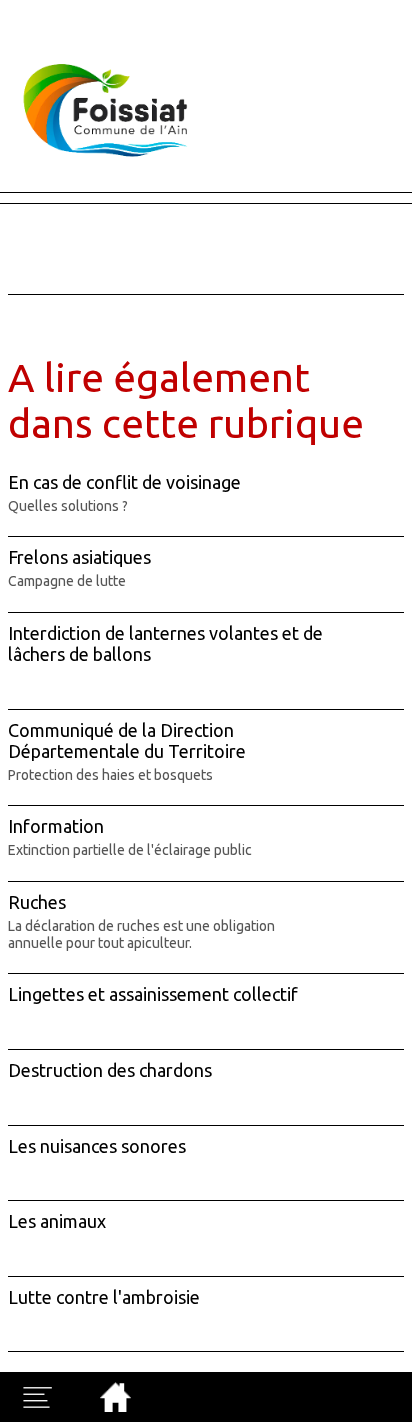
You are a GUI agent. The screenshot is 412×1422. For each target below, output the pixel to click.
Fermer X (32, 9)
